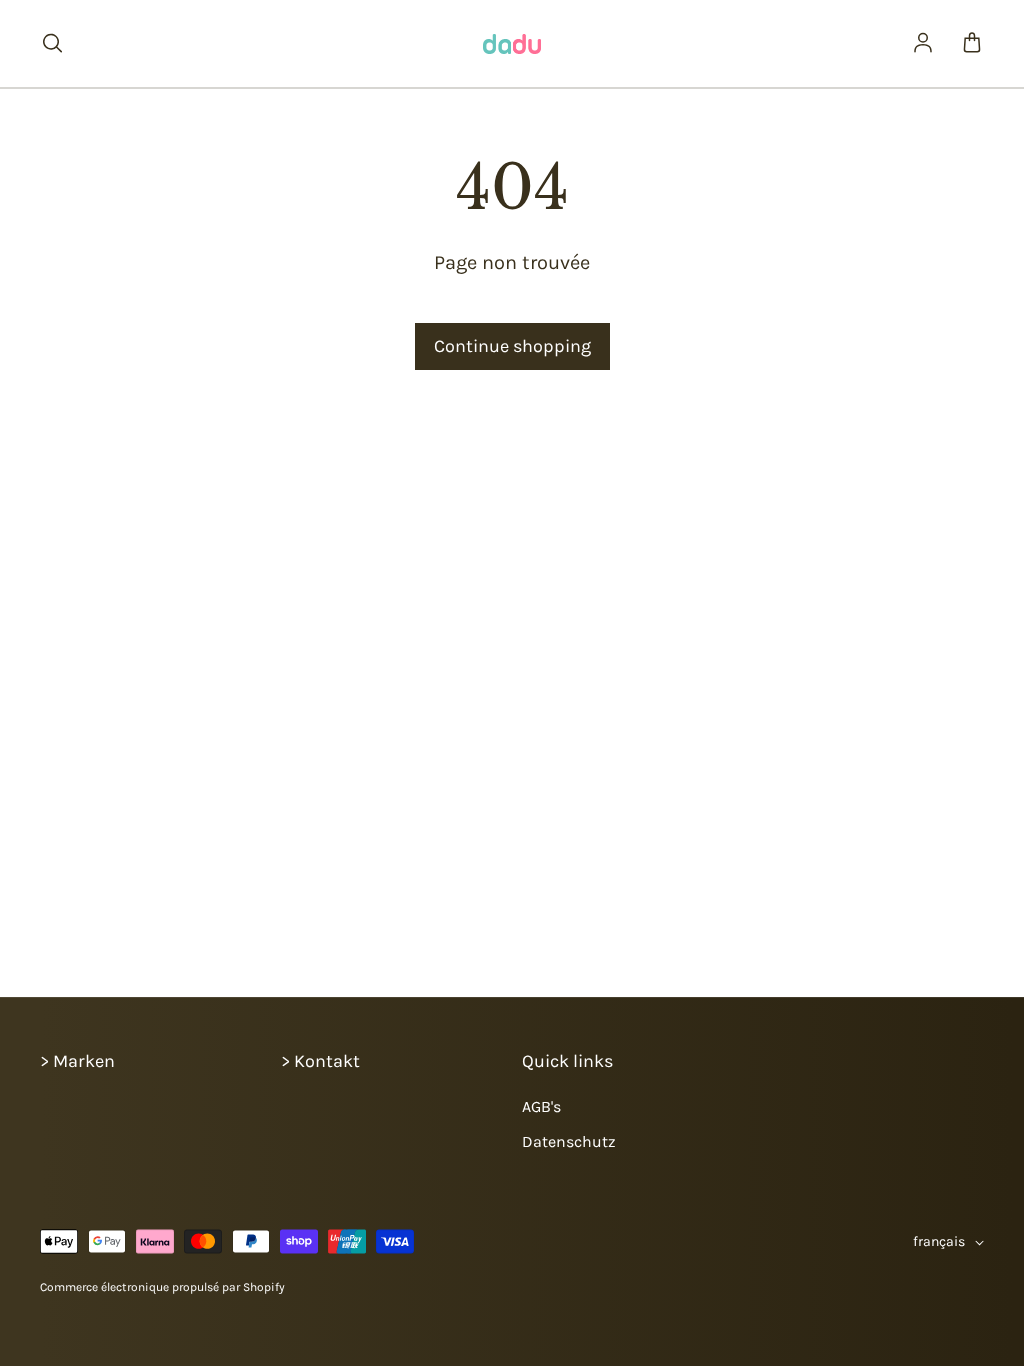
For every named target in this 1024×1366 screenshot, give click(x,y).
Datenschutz (569, 1141)
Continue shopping (512, 346)
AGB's (541, 1106)
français (939, 1241)
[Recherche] (52, 44)
